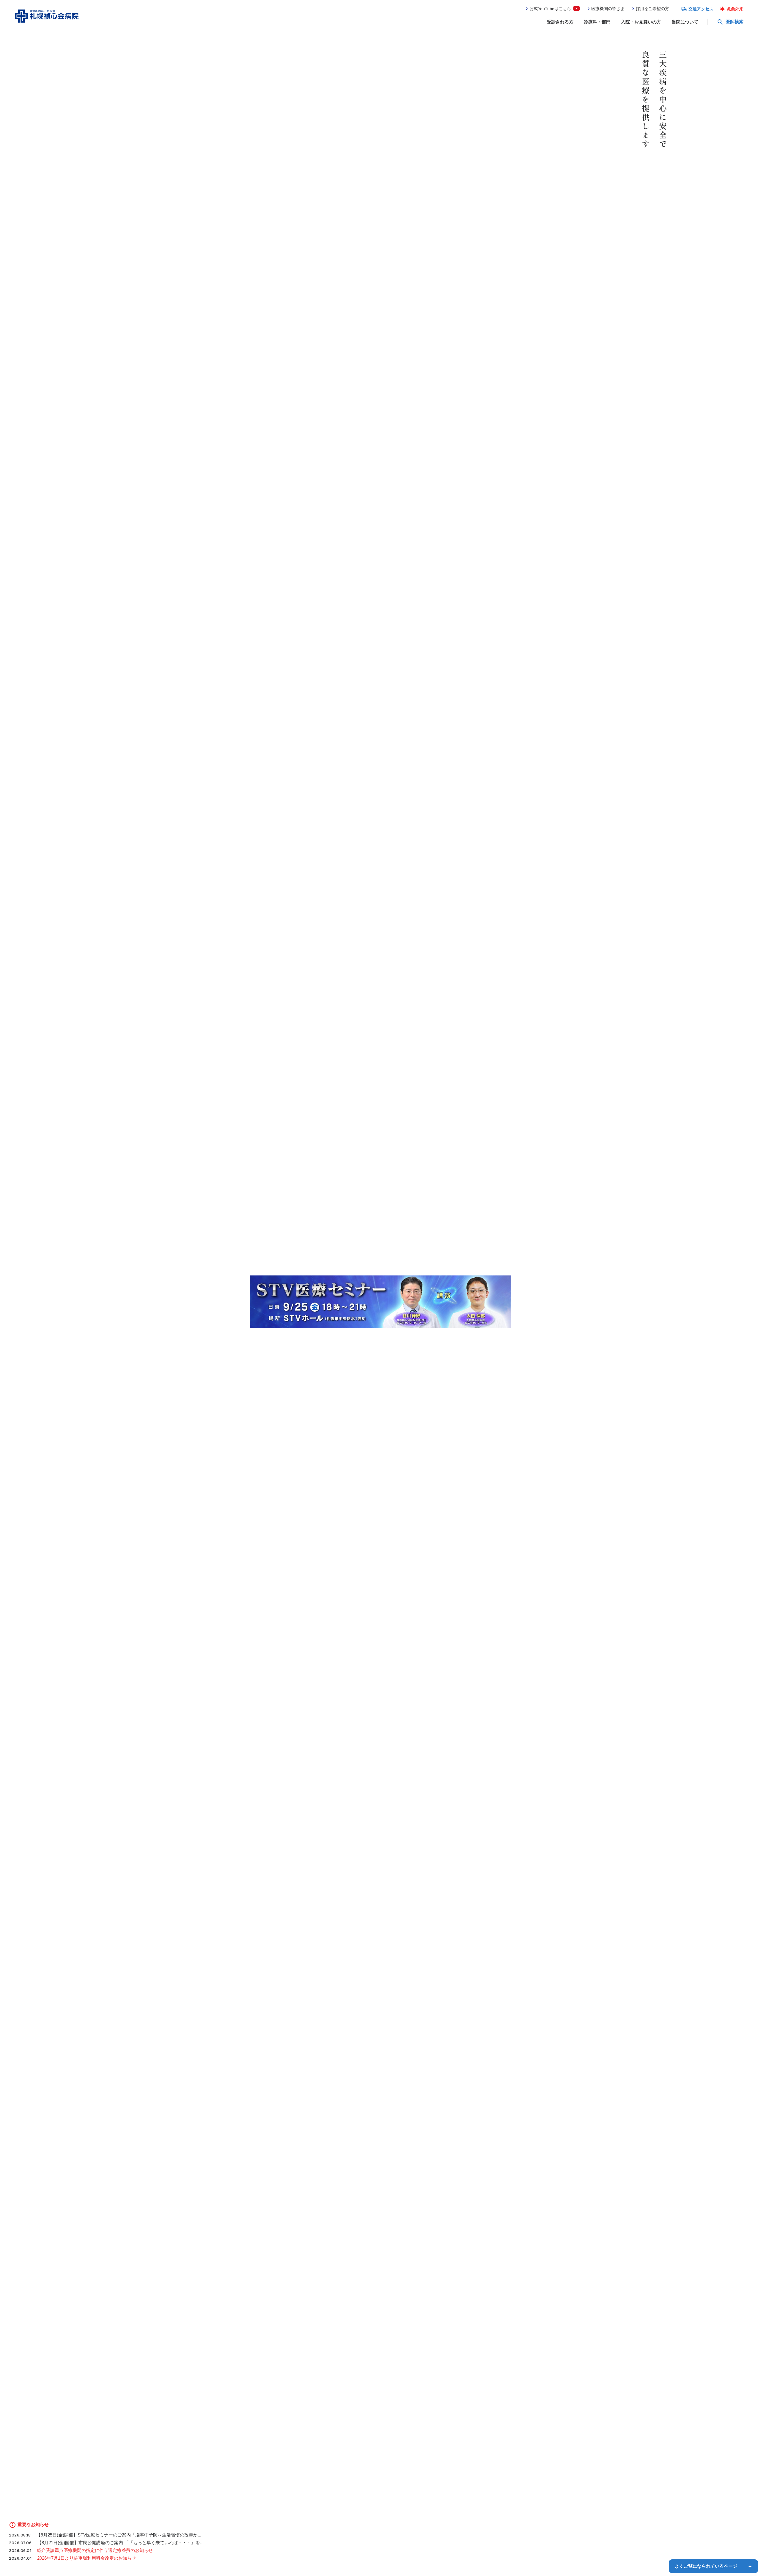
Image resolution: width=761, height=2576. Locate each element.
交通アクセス (701, 9)
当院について (685, 22)
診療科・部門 (597, 22)
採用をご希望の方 (652, 9)
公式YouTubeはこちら (550, 9)
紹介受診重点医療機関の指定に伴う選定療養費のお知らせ (95, 2550)
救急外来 (735, 9)
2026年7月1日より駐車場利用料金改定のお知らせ (87, 2558)
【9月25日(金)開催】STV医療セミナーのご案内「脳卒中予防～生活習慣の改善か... (119, 2535)
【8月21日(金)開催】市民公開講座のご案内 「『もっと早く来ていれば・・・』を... (120, 2543)
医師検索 (735, 22)
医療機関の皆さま (608, 9)
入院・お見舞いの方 (641, 22)
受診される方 (560, 22)
